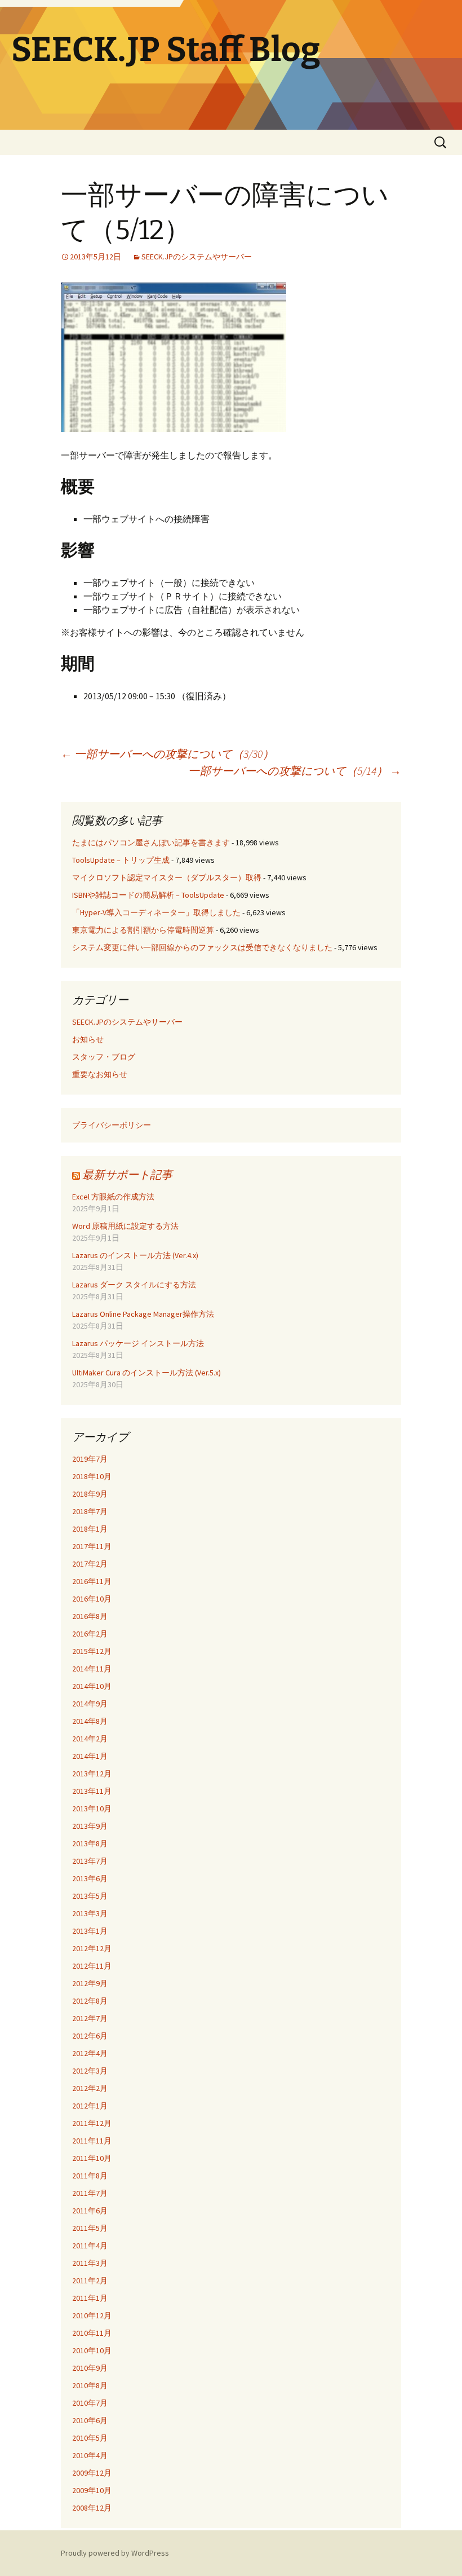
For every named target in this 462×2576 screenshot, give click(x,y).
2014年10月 (92, 1686)
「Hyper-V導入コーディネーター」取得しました (156, 912)
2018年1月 (90, 1529)
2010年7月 (90, 2403)
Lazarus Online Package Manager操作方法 (143, 1314)
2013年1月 (90, 1931)
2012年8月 (90, 2001)
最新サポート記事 (127, 1174)
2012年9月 (90, 1983)
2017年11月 (92, 1546)
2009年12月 (92, 2473)
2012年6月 (90, 2036)
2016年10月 (92, 1599)
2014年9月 (90, 1704)
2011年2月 (90, 2281)
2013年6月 (90, 1878)
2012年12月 (92, 1948)
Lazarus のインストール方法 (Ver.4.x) (135, 1255)
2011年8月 (90, 2176)
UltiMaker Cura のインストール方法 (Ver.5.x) (146, 1373)
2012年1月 (90, 2106)
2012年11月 (92, 1966)
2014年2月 (90, 1739)
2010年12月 (92, 2315)
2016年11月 (92, 1581)
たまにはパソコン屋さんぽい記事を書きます (151, 843)
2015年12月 (92, 1651)
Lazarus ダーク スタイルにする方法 (134, 1285)
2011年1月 (90, 2298)
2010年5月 (90, 2438)
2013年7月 (90, 1861)
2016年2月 (90, 1634)
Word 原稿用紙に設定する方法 (125, 1226)
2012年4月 (90, 2053)
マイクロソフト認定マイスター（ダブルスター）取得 (167, 877)
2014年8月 (90, 1721)
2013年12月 (92, 1774)
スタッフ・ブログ (104, 1057)
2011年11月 (92, 2141)
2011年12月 (92, 2123)
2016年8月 (90, 1616)
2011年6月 (90, 2211)
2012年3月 (90, 2071)
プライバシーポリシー (112, 1125)
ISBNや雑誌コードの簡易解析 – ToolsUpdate (148, 895)
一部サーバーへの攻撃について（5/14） (295, 771)
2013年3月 (90, 1913)
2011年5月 (90, 2228)
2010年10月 (92, 2350)
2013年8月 (90, 1843)
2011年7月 (90, 2193)
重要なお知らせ (100, 1074)
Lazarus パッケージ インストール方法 (138, 1343)
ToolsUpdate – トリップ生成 (121, 860)
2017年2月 (90, 1564)
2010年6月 (90, 2420)
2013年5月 (90, 1896)
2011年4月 (90, 2246)
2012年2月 (90, 2088)
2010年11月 (92, 2333)
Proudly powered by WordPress (115, 2553)
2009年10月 (92, 2490)
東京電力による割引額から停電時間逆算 (143, 930)
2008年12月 (92, 2508)
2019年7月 (90, 1459)
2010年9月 (90, 2368)
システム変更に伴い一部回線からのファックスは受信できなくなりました (202, 947)
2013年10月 (92, 1809)
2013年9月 (90, 1826)
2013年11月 (92, 1791)
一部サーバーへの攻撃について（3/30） (167, 754)
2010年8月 (90, 2385)
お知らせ (88, 1039)
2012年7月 (90, 2018)
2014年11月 (92, 1669)
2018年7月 (90, 1511)
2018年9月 (90, 1494)
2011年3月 (90, 2263)
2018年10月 (92, 1476)
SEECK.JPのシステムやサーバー (197, 257)
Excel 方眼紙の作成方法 (113, 1197)
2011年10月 (92, 2158)
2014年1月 (90, 1756)
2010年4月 (90, 2455)
